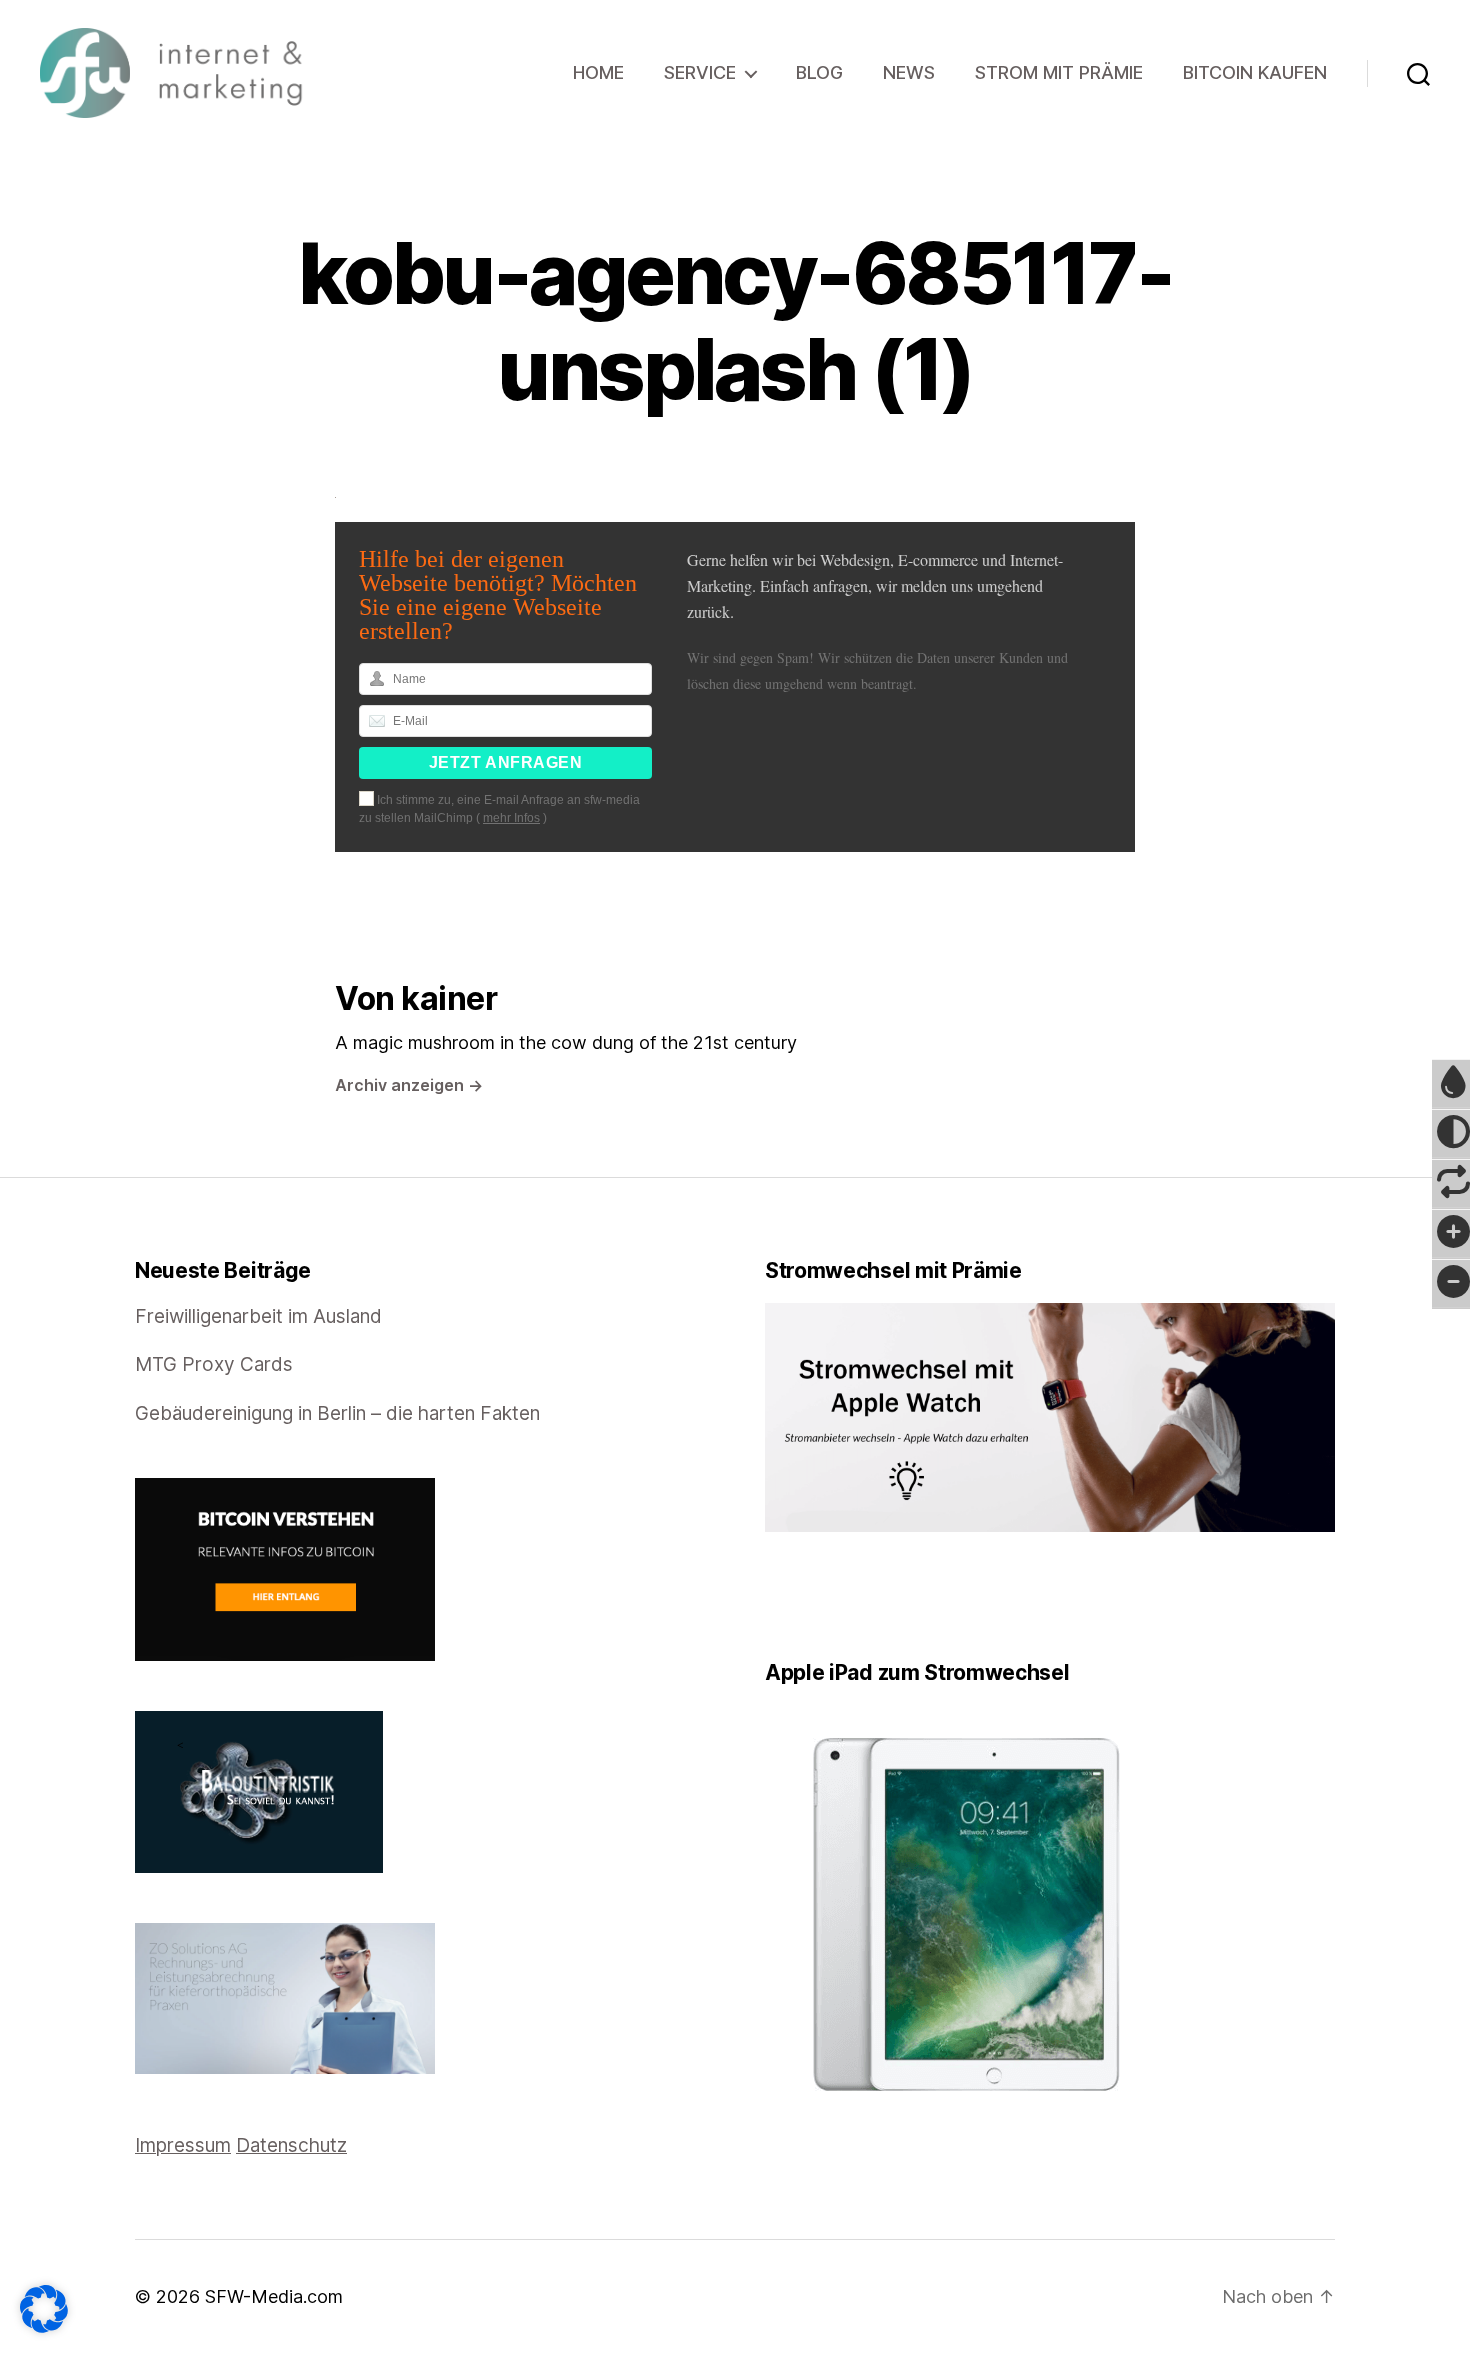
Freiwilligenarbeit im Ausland (258, 1316)
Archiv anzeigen (409, 1085)
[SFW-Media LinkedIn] (800, 1595)
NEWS (909, 72)
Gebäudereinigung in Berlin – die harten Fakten (337, 1413)
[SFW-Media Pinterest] (828, 1595)
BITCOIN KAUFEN (1255, 72)
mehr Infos (511, 818)
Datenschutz (291, 2145)
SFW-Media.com (274, 2296)
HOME (598, 72)
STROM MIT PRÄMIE (1059, 72)
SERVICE (700, 72)
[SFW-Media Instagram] (814, 1595)
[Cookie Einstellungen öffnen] (44, 2309)
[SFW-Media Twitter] (786, 1595)
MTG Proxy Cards (214, 1364)
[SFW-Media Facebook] (772, 1595)
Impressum (183, 2145)
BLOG (819, 72)
